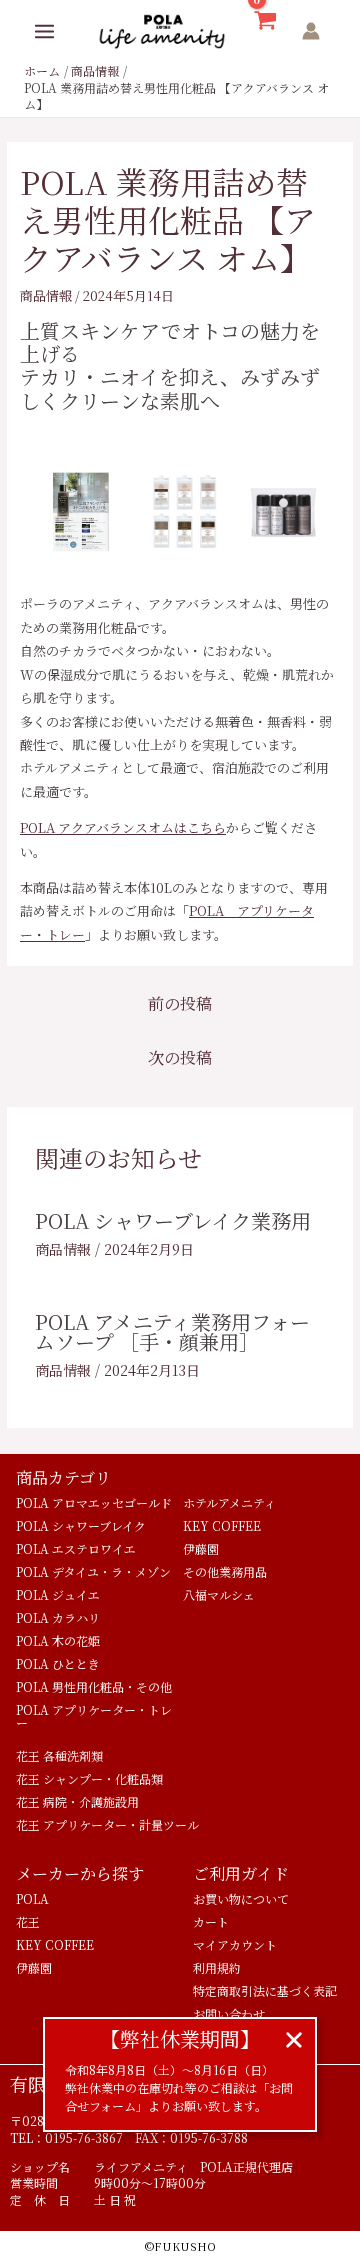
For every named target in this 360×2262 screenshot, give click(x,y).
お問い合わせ (229, 2013)
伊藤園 (201, 1548)
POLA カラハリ (58, 1617)
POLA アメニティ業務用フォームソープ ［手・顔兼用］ (172, 1331)
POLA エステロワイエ (76, 1548)
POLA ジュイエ (58, 1594)
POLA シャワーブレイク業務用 (173, 1220)
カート (211, 1921)
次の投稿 (180, 1057)
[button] (294, 2040)
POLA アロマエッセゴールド (94, 1502)
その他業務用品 (225, 1571)
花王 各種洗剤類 (59, 1755)
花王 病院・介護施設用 (77, 1801)
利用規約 (217, 1967)
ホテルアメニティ (229, 1502)
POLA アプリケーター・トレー (94, 1716)
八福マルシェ (219, 1594)
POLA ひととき (58, 1663)
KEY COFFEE (222, 1525)
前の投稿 (180, 1003)
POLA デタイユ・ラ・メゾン (93, 1571)
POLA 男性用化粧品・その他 (94, 1686)
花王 (28, 1921)
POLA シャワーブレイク (81, 1525)
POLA (32, 1898)
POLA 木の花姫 (58, 1640)
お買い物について (241, 1898)
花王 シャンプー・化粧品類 (89, 1778)
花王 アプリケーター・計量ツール (107, 1824)
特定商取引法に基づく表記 (265, 1990)
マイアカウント (235, 1944)
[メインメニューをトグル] (44, 31)
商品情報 (46, 295)
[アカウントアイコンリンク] (311, 31)
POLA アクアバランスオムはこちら (123, 827)
